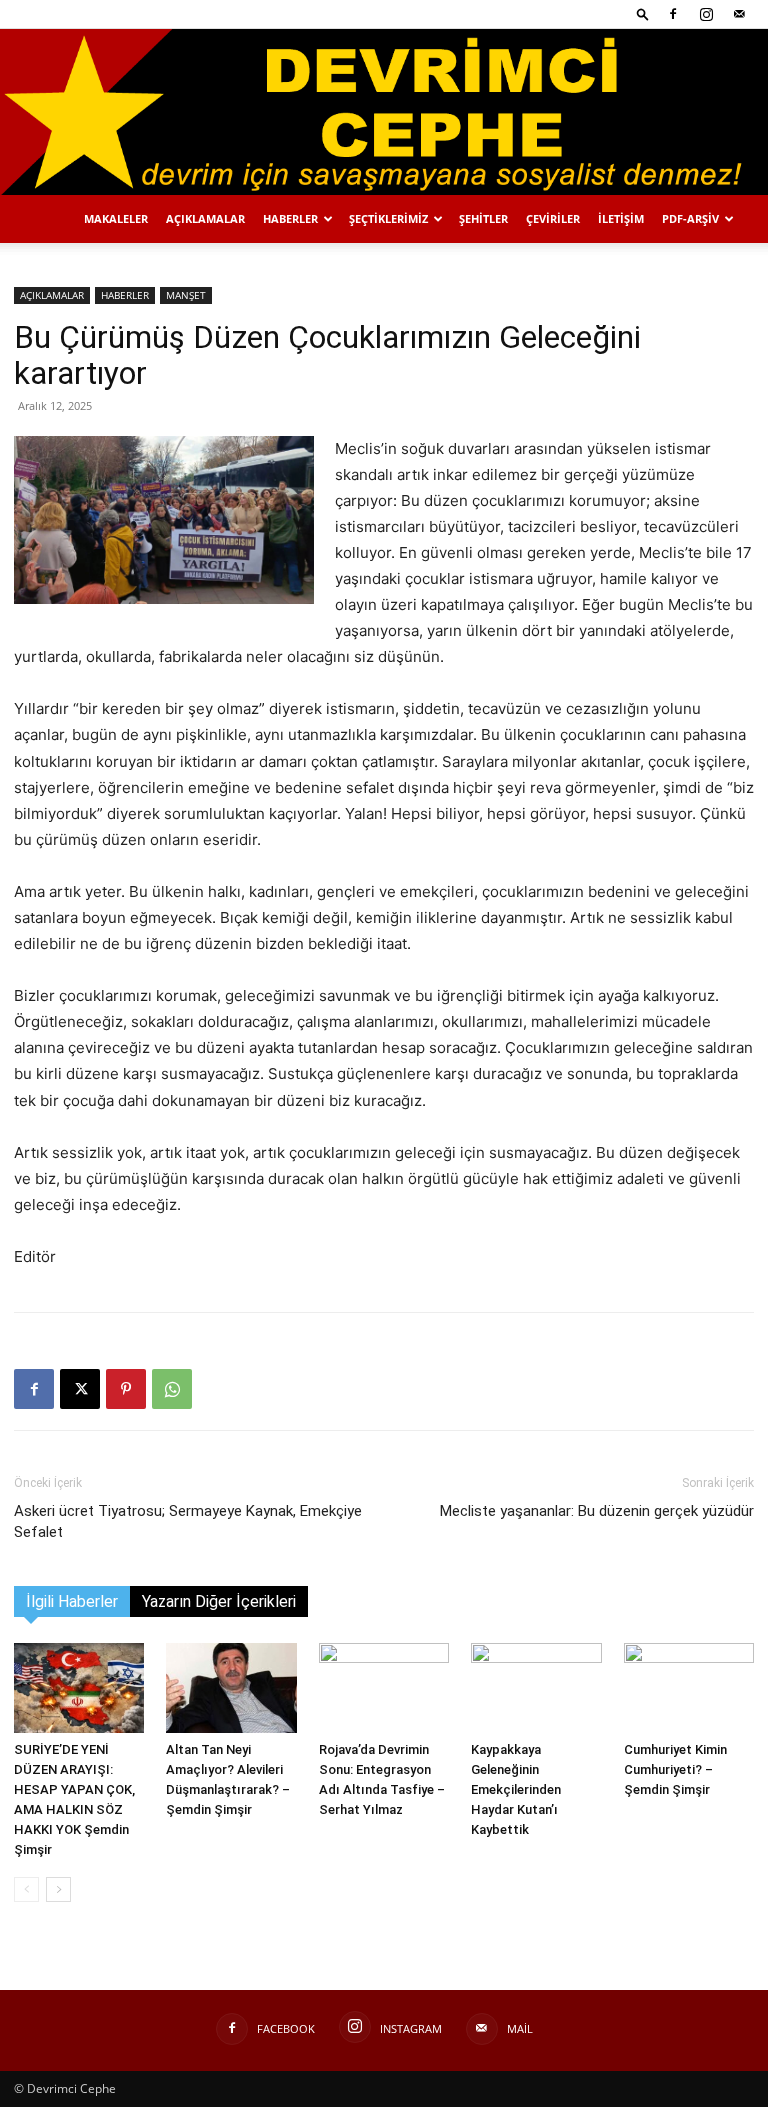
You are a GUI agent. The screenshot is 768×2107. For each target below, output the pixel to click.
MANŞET (186, 295)
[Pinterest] (126, 1389)
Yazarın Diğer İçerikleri (219, 1601)
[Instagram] (706, 14)
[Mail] (739, 14)
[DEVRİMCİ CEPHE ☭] (384, 112)
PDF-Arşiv (690, 218)
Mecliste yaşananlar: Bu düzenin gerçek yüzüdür (597, 1511)
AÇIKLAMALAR (205, 218)
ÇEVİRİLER (553, 218)
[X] (80, 1389)
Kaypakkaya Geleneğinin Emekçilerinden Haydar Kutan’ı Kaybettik (516, 1789)
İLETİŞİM (621, 218)
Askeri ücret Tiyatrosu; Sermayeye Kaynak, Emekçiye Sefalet (188, 1521)
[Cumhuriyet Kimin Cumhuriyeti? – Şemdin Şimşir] (689, 1688)
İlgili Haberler (72, 1601)
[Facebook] (673, 14)
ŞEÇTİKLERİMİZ (388, 218)
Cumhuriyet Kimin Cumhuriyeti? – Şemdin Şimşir (675, 1769)
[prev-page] (26, 1889)
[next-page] (58, 1889)
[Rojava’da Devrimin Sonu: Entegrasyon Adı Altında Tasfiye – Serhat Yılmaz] (384, 1688)
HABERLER (290, 218)
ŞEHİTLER (483, 218)
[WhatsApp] (172, 1389)
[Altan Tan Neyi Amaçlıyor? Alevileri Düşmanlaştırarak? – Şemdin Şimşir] (231, 1688)
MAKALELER (116, 218)
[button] (643, 13)
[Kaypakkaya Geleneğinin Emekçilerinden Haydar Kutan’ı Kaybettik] (536, 1688)
